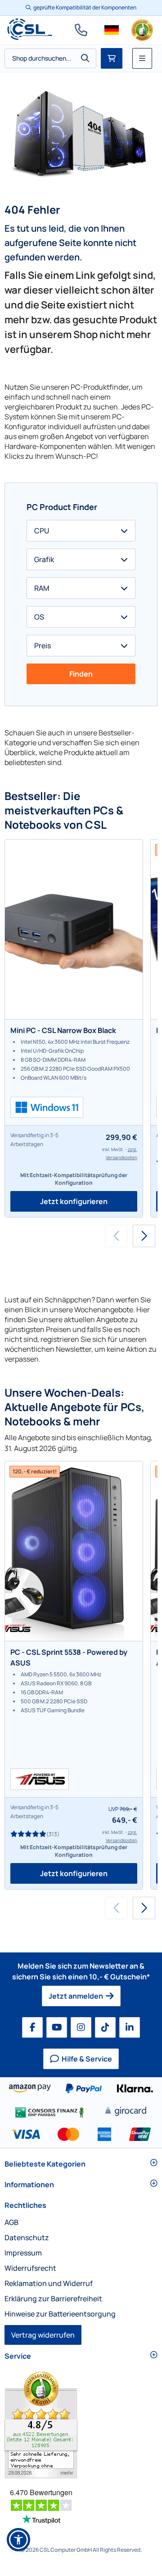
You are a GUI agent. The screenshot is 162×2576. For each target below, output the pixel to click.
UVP (113, 1809)
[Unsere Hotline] (81, 30)
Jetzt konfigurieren (74, 1201)
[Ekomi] (81, 2425)
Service (18, 2356)
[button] (144, 1236)
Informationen (29, 2185)
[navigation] (112, 30)
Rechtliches (25, 2205)
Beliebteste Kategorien (45, 2164)
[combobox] (50, 58)
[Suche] (85, 58)
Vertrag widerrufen (43, 2335)
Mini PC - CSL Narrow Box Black (63, 1030)
